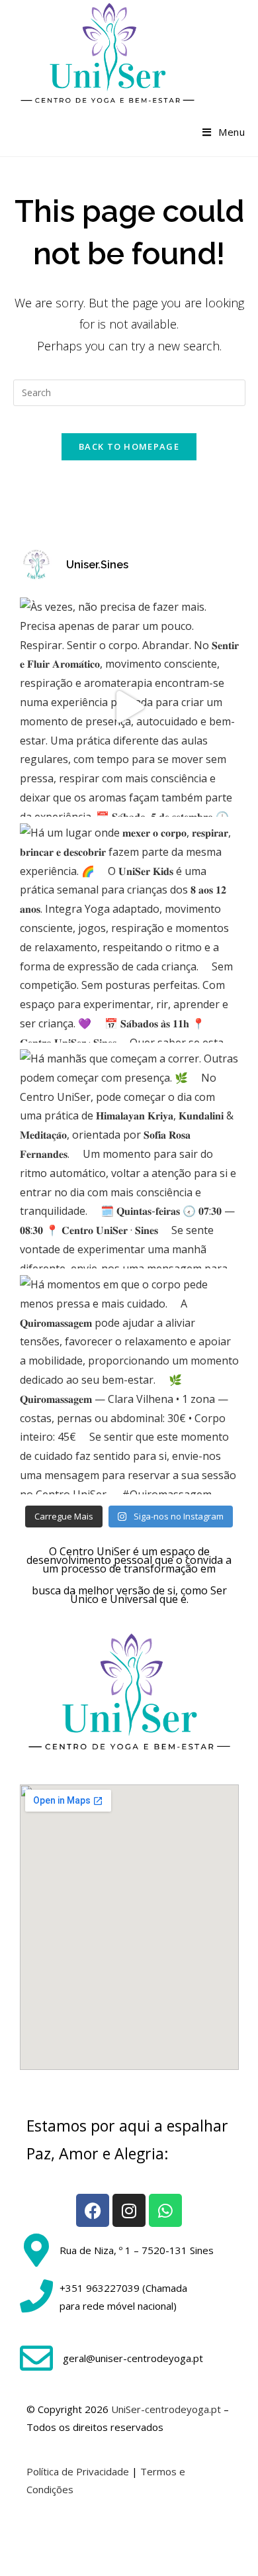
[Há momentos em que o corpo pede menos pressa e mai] (129, 1385)
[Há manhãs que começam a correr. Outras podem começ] (129, 1159)
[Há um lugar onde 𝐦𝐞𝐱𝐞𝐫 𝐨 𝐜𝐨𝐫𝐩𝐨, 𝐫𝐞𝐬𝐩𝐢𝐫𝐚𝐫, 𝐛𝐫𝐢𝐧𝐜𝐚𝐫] (129, 933)
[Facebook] (93, 2210)
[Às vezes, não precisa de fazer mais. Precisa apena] (129, 707)
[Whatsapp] (165, 2210)
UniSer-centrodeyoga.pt (166, 2409)
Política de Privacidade (78, 2471)
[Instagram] (129, 2210)
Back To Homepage (129, 446)
